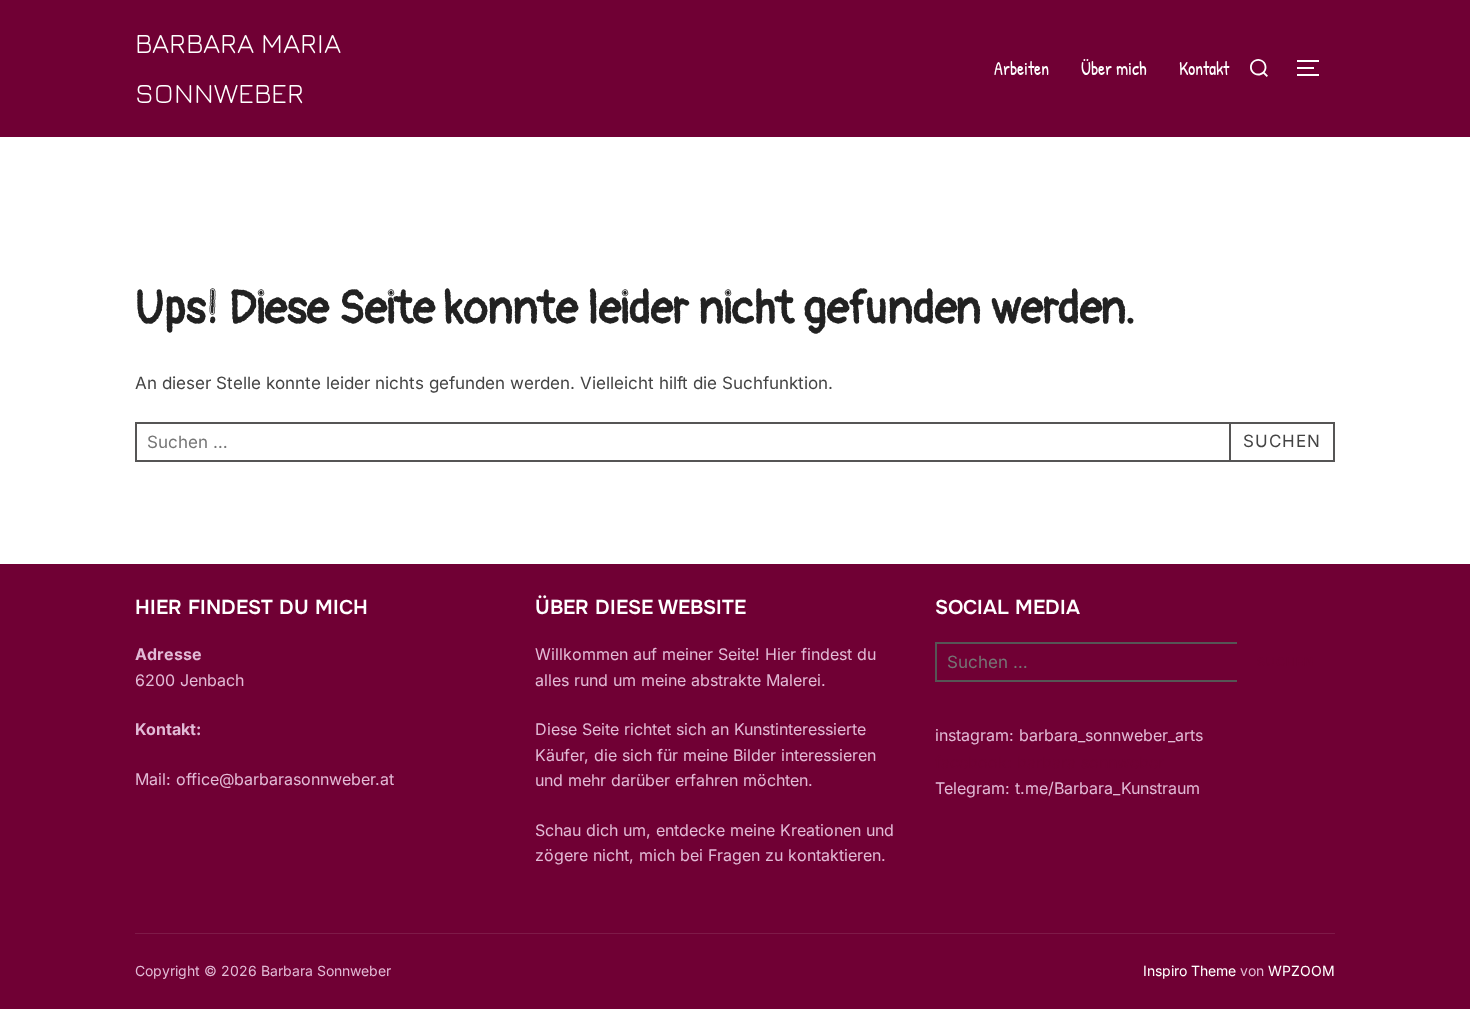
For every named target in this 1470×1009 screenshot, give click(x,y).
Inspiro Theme (1189, 970)
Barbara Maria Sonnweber (238, 67)
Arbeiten (1021, 68)
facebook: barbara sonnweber (1049, 762)
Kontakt (1204, 68)
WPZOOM (1301, 970)
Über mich (1114, 68)
